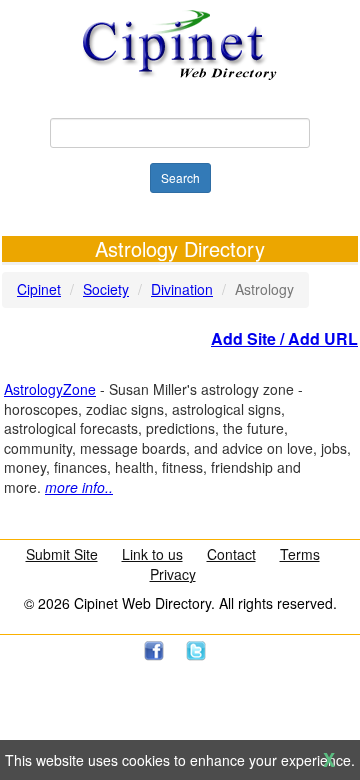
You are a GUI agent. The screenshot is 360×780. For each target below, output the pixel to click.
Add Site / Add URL (284, 338)
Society (106, 289)
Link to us (152, 554)
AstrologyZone (50, 389)
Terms (300, 554)
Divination (182, 289)
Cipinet (39, 289)
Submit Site (62, 554)
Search (180, 177)
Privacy (173, 574)
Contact (231, 554)
